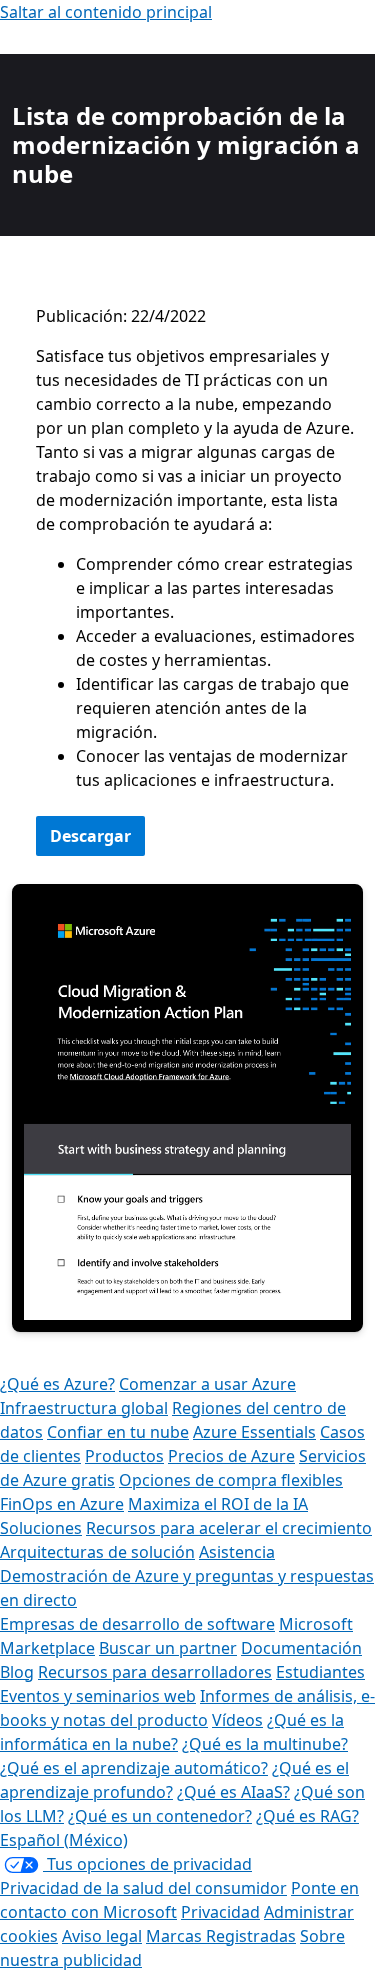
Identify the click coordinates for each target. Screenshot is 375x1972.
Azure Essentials (254, 1432)
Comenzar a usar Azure (207, 1384)
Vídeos (237, 1720)
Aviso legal (102, 1936)
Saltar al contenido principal (106, 12)
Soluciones (41, 1528)
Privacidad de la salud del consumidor (143, 1888)
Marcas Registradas (221, 1936)
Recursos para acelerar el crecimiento (229, 1528)
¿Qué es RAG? (307, 1816)
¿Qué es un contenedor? (160, 1816)
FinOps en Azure (62, 1504)
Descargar (90, 836)
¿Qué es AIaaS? (233, 1792)
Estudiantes (320, 1672)
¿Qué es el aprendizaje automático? (134, 1768)
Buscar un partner (168, 1648)
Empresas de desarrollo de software (137, 1624)
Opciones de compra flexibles (231, 1480)
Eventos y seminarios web (98, 1696)
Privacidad (220, 1912)
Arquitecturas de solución (97, 1552)
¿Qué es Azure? (57, 1384)
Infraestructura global (84, 1408)
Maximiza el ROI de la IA (218, 1504)
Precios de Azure (231, 1456)
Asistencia (237, 1552)
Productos (124, 1456)
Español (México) (64, 1840)
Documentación (301, 1648)
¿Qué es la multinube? (265, 1744)
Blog (17, 1672)
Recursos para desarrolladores (155, 1672)
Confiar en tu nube (118, 1432)
